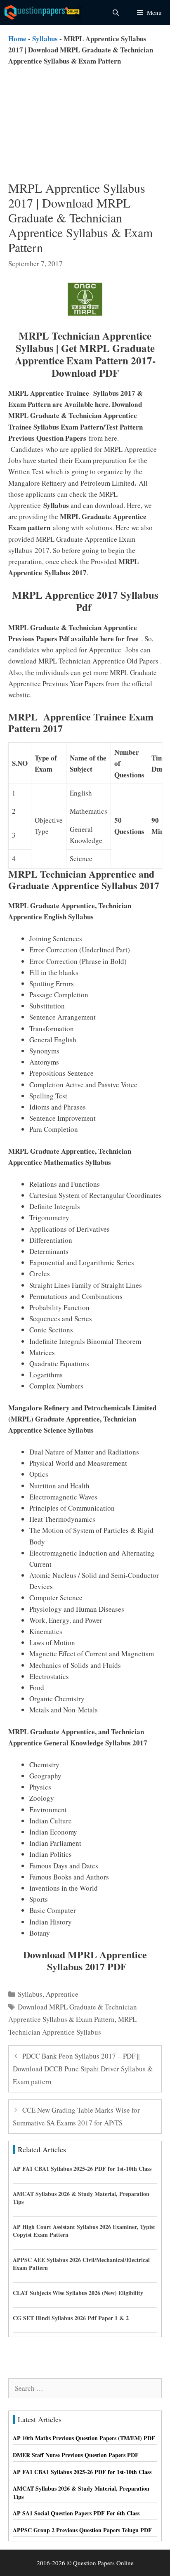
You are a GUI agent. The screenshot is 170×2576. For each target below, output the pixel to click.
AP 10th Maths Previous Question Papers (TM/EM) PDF (84, 2438)
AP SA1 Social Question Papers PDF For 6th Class (76, 2513)
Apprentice (62, 1994)
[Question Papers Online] (44, 12)
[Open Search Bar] (115, 12)
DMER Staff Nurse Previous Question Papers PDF (76, 2455)
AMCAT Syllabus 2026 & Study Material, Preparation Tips (81, 2198)
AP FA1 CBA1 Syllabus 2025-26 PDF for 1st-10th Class (82, 2169)
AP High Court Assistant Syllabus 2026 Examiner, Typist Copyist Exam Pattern (84, 2231)
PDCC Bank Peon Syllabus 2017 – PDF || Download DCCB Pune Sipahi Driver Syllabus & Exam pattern (83, 2068)
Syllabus (45, 39)
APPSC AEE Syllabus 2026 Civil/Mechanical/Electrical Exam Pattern (81, 2264)
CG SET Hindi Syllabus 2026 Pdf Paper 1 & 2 (71, 2318)
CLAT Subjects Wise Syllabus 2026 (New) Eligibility (78, 2293)
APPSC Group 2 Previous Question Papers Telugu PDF (82, 2530)
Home (17, 39)
